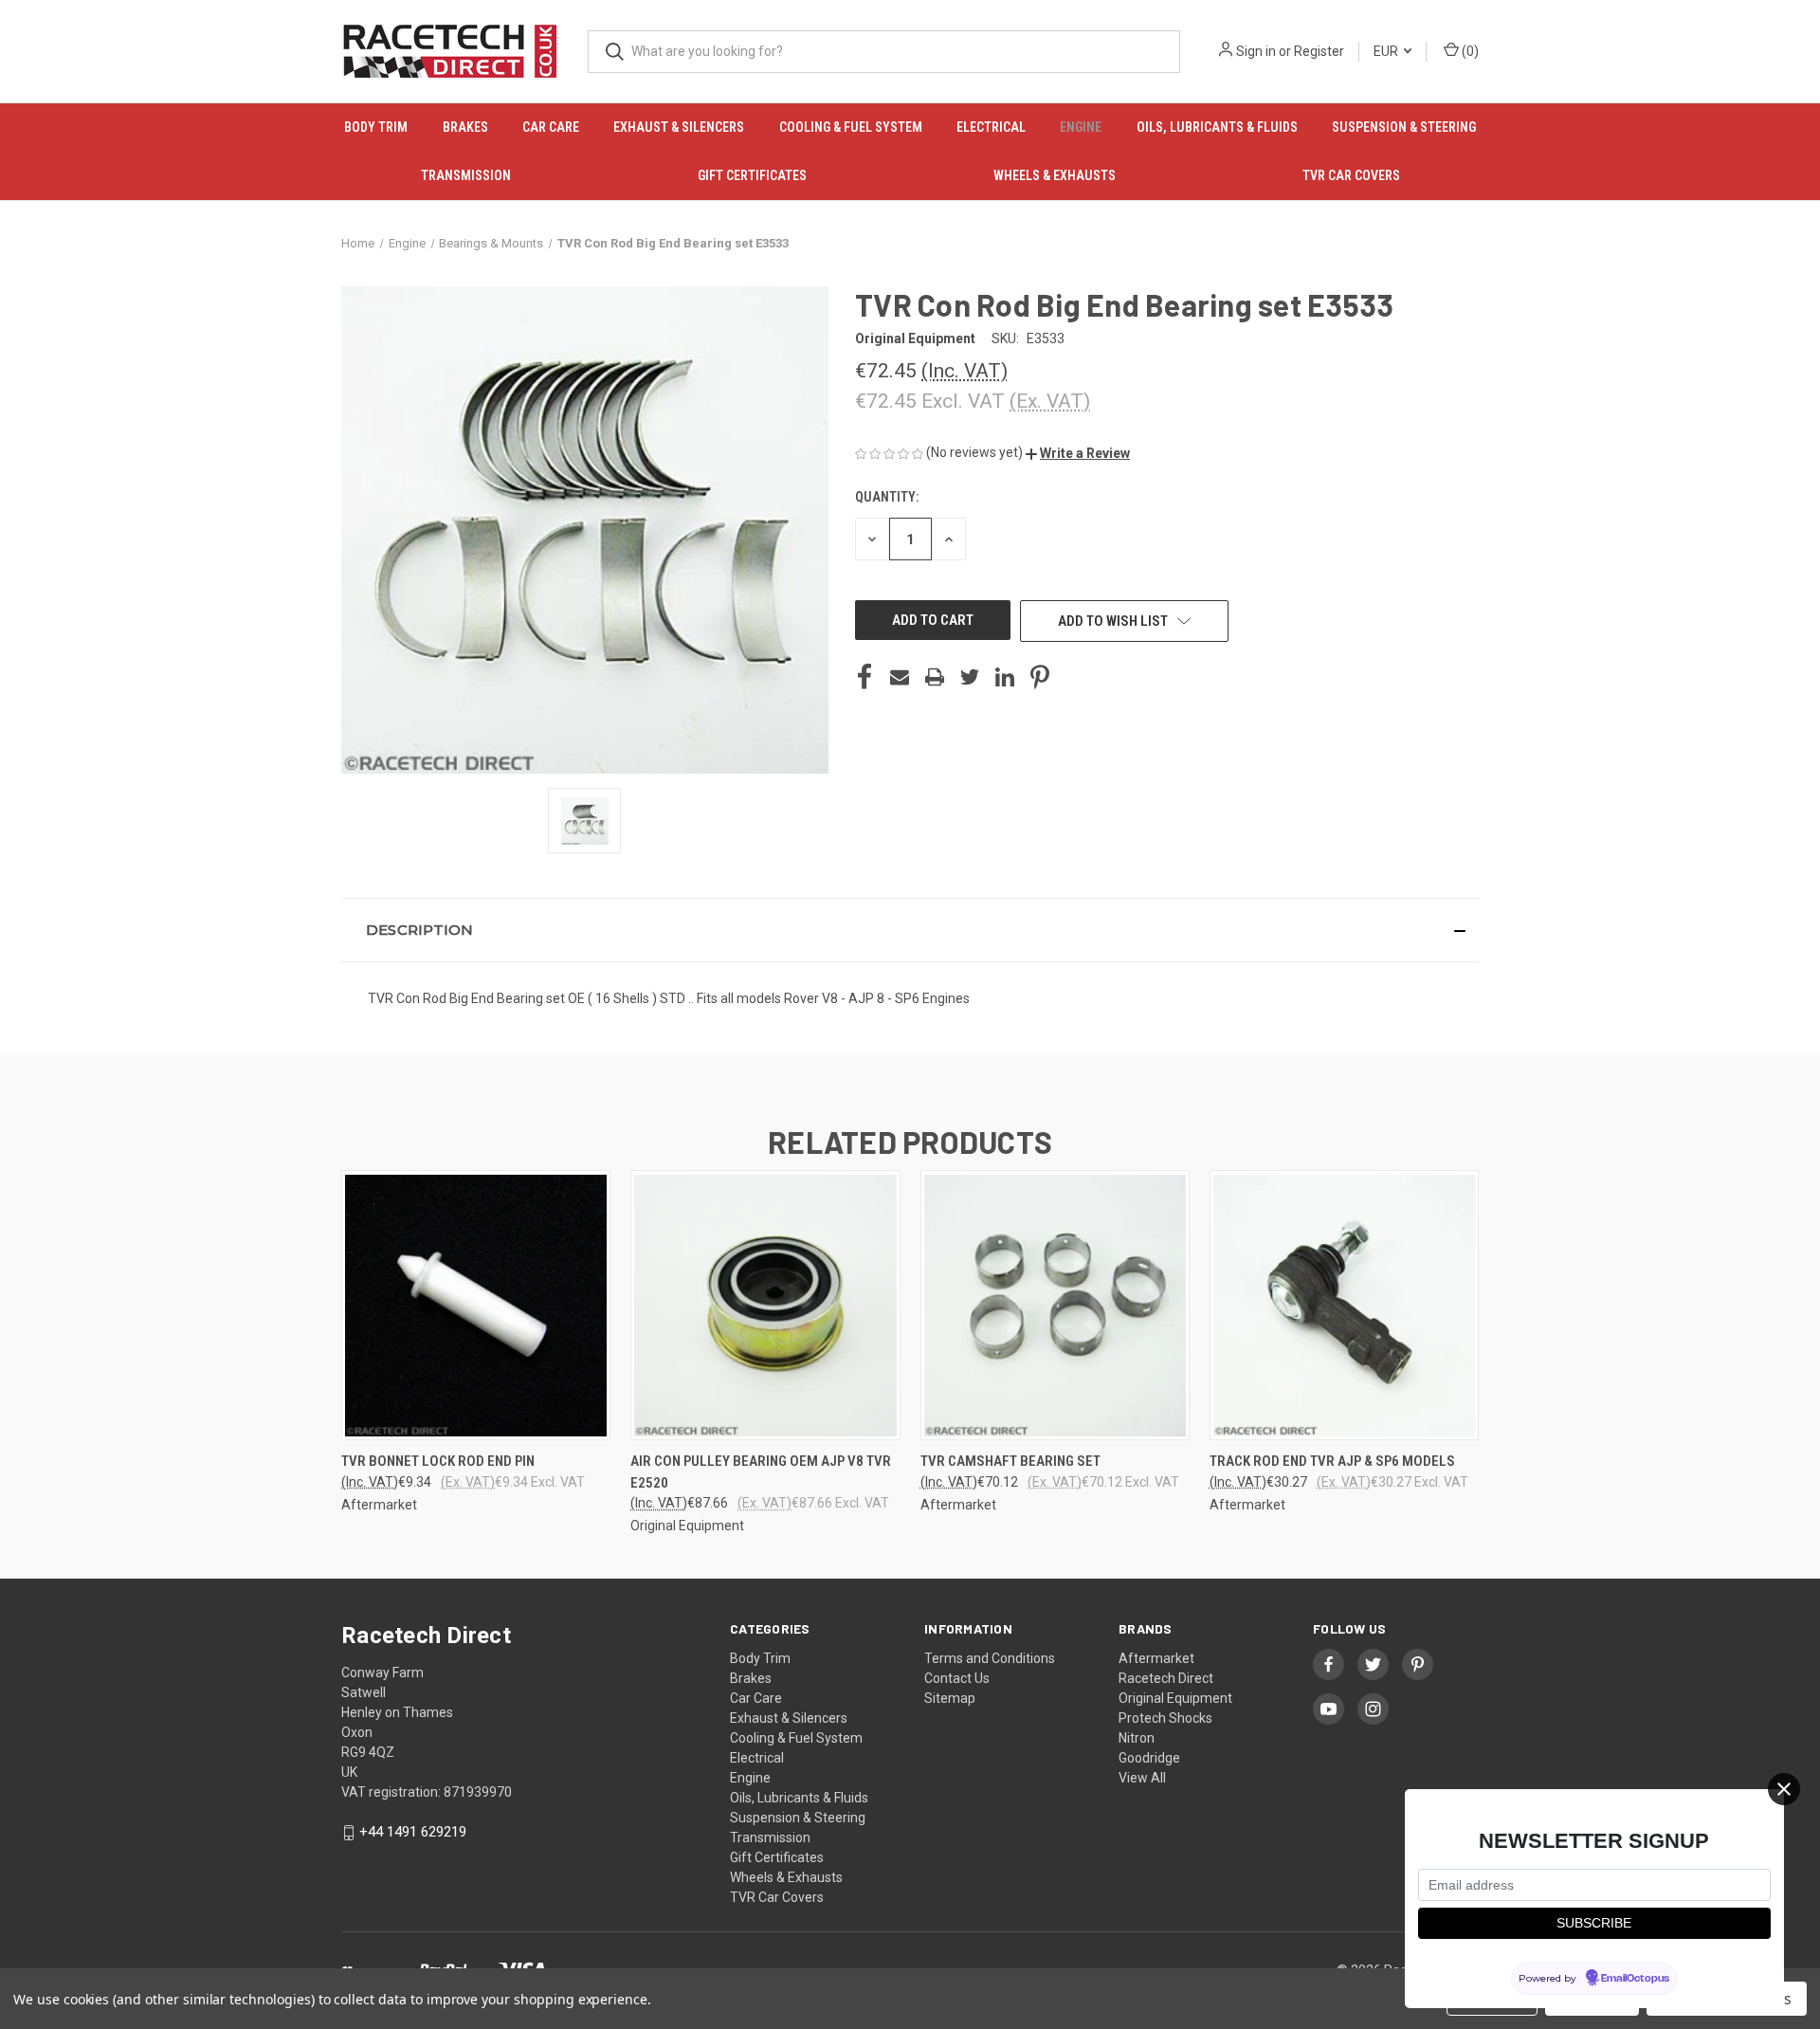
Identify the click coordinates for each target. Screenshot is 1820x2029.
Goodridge (1149, 1758)
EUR (1387, 51)
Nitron (1137, 1738)
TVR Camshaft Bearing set (1010, 1461)
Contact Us (957, 1678)
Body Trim (376, 127)
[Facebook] (864, 677)
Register (1319, 51)
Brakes (465, 127)
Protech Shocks (1165, 1718)
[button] (1078, 453)
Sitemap (950, 1698)
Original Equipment (1175, 1698)
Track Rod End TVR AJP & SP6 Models (1332, 1461)
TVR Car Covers (1351, 175)
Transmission (466, 175)
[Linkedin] (1005, 677)
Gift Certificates (752, 175)
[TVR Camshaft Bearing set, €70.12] (1055, 1305)
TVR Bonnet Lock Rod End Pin (438, 1461)
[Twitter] (970, 677)
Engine (1081, 127)
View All (1142, 1778)
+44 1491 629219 (413, 1832)
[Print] (935, 677)
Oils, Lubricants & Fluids (1217, 127)
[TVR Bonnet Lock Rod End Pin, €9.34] (476, 1305)
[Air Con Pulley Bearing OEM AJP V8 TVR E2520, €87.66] (765, 1305)
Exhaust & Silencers (679, 127)
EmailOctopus (1635, 1980)
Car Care (551, 127)
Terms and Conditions (990, 1658)
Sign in (1256, 51)
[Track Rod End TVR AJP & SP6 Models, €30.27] (1344, 1305)
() (1469, 51)
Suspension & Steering (1404, 127)
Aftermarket (1156, 1658)
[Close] (1784, 1789)
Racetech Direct (1166, 1678)
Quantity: (887, 497)
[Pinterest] (1040, 677)
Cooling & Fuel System (851, 127)
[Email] (900, 677)
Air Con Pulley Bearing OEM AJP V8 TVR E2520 (761, 1472)
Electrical (991, 127)
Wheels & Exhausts (1055, 175)
